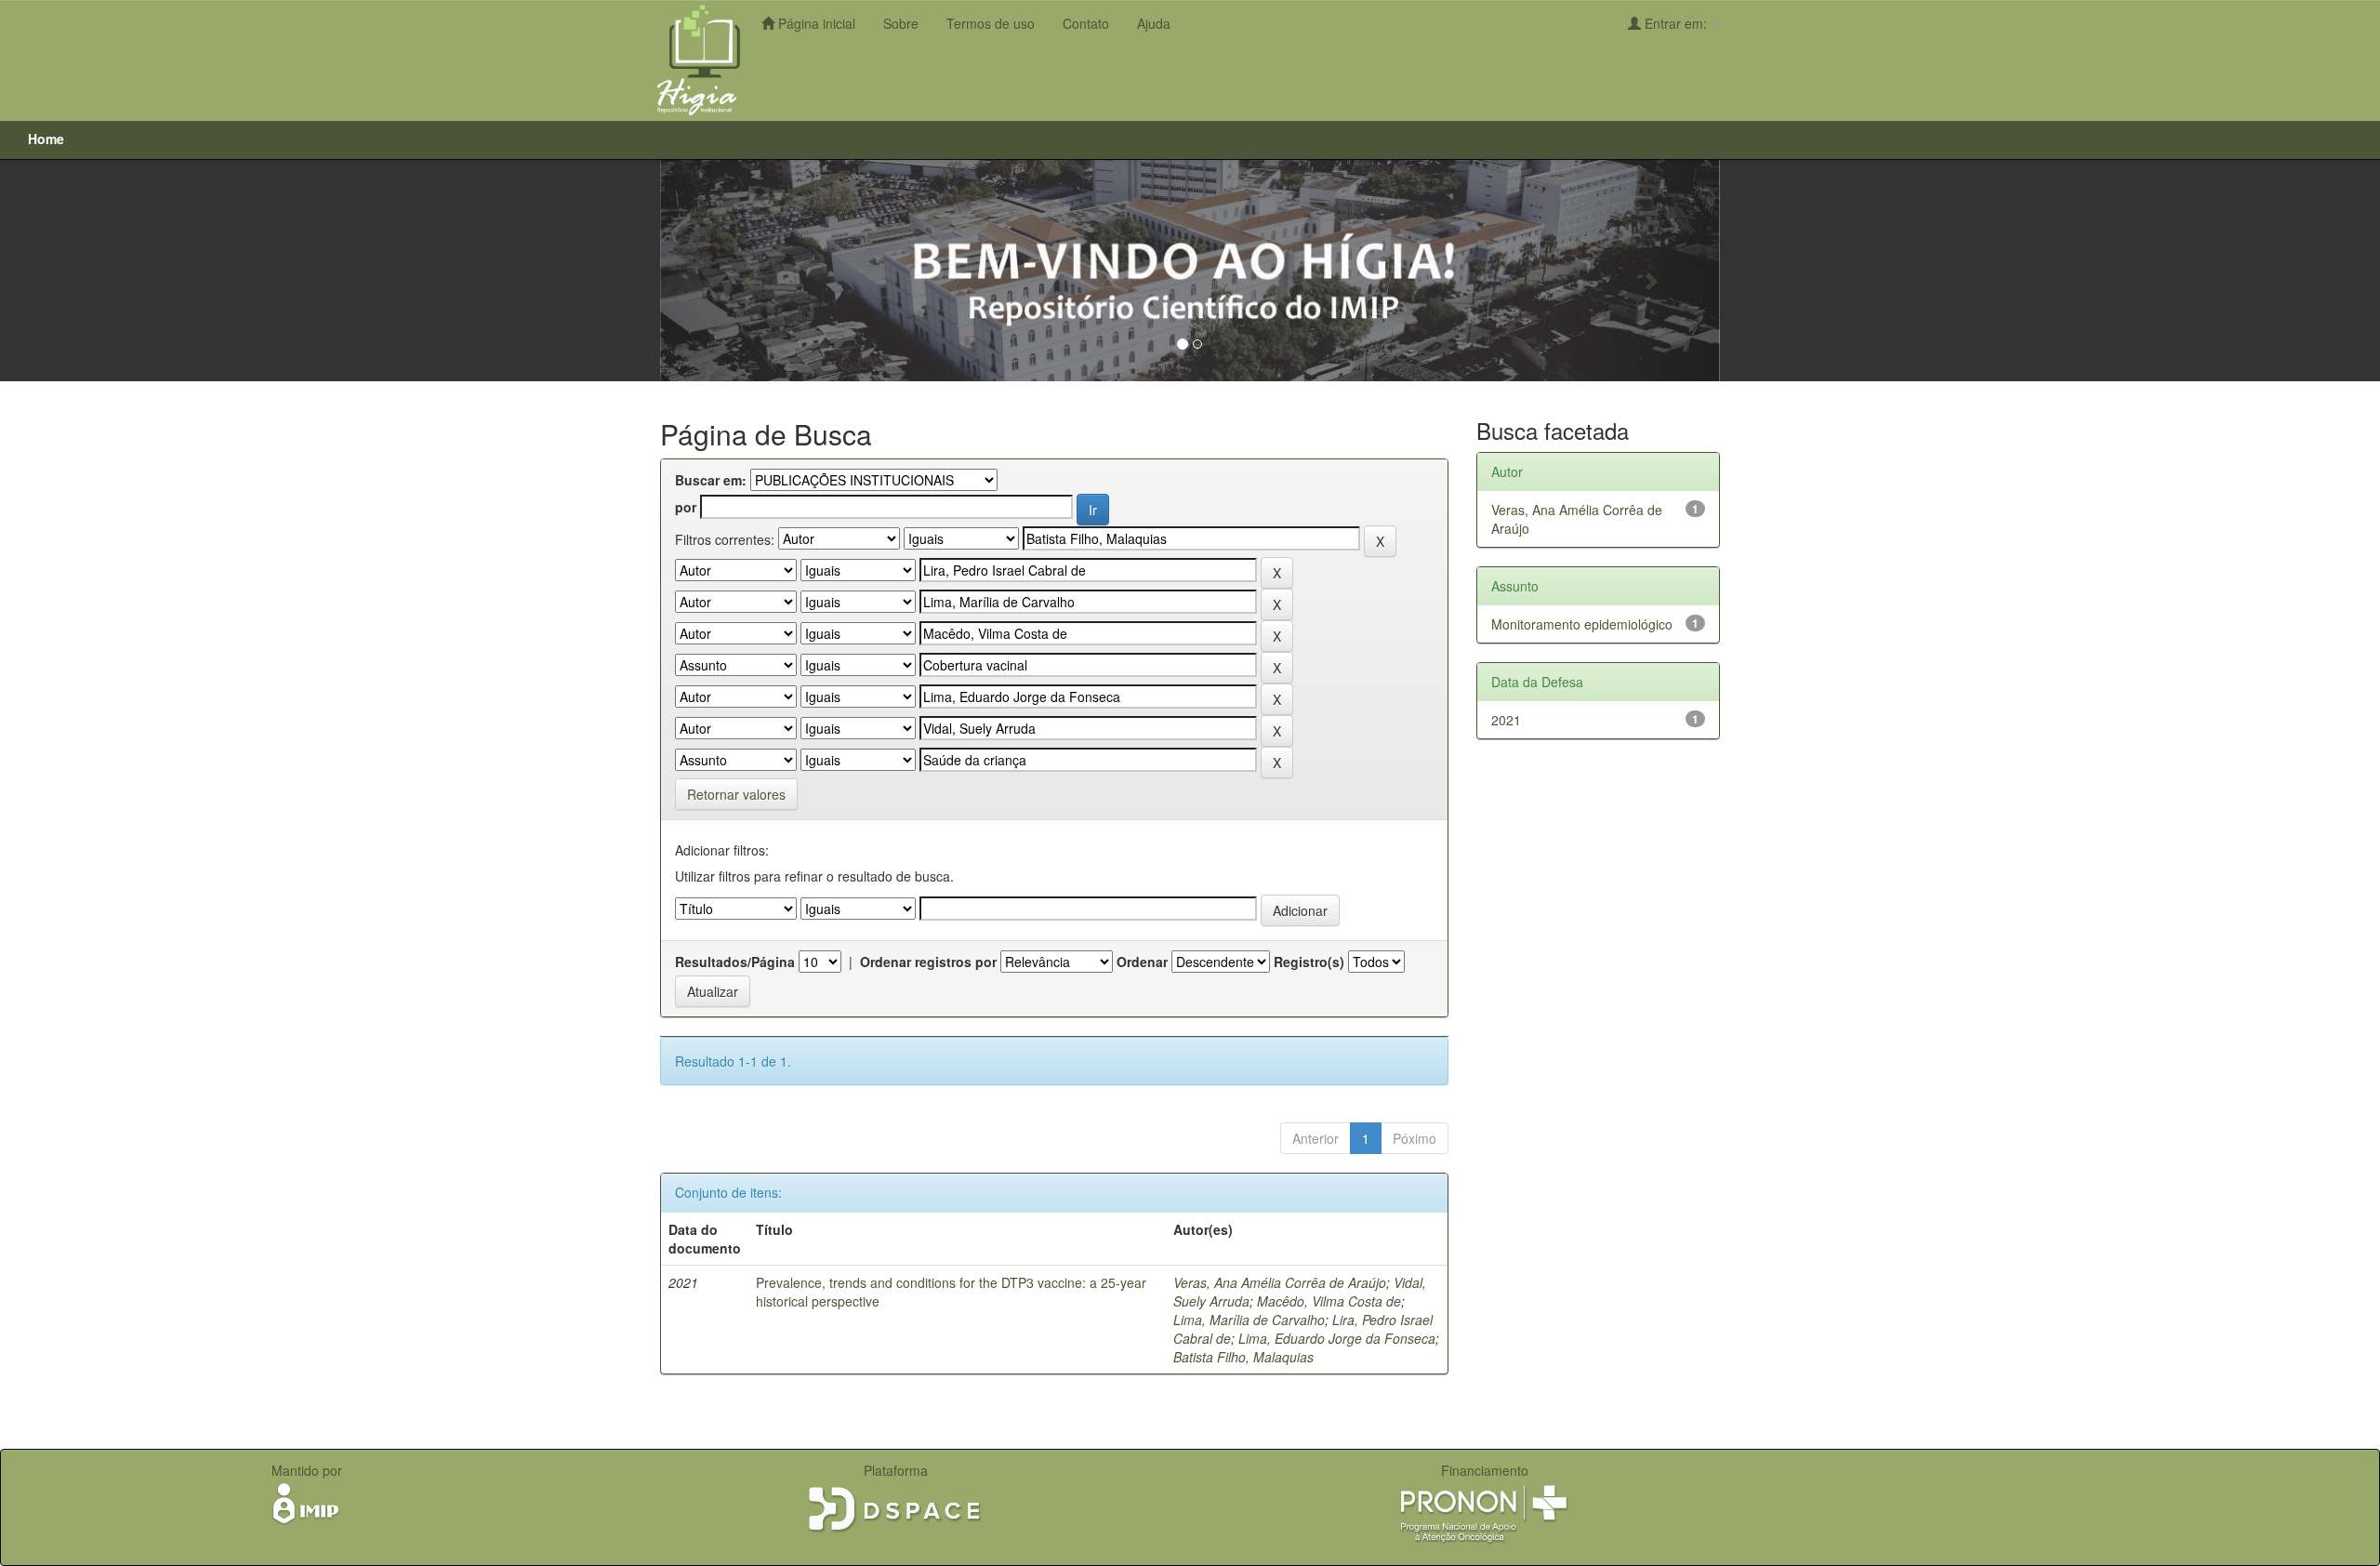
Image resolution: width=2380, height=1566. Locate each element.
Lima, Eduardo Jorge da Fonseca (1337, 1338)
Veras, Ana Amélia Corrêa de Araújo (1280, 1282)
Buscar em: (711, 480)
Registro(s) (1309, 962)
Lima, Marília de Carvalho (1249, 1320)
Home (46, 139)
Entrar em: (1676, 23)
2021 (1506, 720)
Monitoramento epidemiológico (1582, 624)
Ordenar (1142, 962)
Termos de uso (991, 23)
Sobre (901, 23)
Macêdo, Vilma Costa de (1329, 1301)
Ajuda (1154, 23)
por (686, 507)
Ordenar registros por (928, 962)
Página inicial (815, 23)
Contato (1086, 23)
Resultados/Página (735, 962)
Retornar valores (736, 794)
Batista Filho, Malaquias (1243, 1357)
